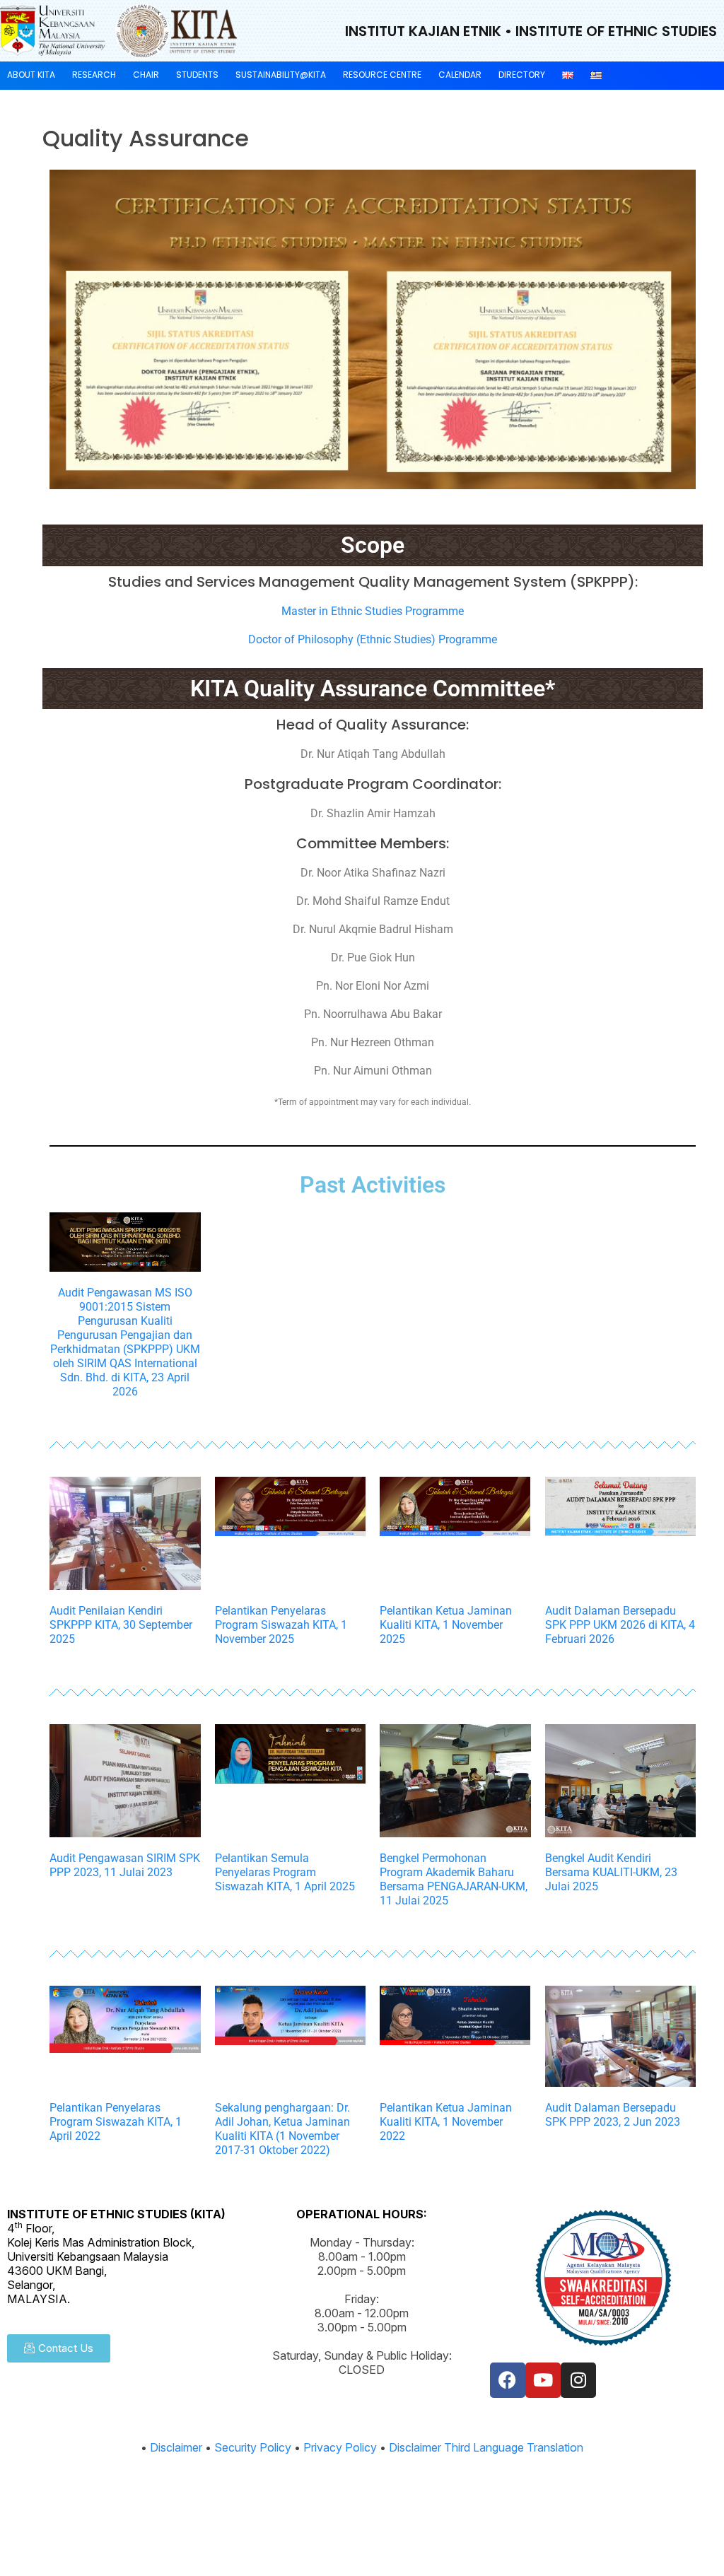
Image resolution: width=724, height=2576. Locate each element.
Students (197, 75)
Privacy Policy (340, 2447)
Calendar (460, 75)
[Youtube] (543, 2380)
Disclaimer (176, 2447)
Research (94, 75)
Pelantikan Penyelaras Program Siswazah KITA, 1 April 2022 (116, 2122)
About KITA (31, 75)
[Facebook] (508, 2380)
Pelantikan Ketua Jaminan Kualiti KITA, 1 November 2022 (446, 2122)
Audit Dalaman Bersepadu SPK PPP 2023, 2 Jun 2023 (613, 2115)
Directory (522, 75)
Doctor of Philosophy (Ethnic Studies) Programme (373, 639)
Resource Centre (382, 75)
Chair (146, 75)
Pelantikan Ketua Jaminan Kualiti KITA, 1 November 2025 (446, 1625)
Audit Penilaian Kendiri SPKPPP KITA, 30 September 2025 (121, 1625)
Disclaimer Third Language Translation (486, 2447)
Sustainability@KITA (281, 75)
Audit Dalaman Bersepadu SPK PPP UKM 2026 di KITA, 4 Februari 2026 (620, 1625)
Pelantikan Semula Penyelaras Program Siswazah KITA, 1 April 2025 (285, 1872)
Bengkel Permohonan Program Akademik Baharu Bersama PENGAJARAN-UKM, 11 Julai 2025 (454, 1879)
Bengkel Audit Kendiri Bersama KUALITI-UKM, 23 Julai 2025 (611, 1872)
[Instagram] (578, 2380)
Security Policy (253, 2447)
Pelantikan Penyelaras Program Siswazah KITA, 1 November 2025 (281, 1625)
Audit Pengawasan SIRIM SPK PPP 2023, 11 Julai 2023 (125, 1865)
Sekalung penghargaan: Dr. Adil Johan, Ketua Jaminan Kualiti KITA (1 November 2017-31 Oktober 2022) (282, 2129)
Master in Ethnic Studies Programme (373, 611)
